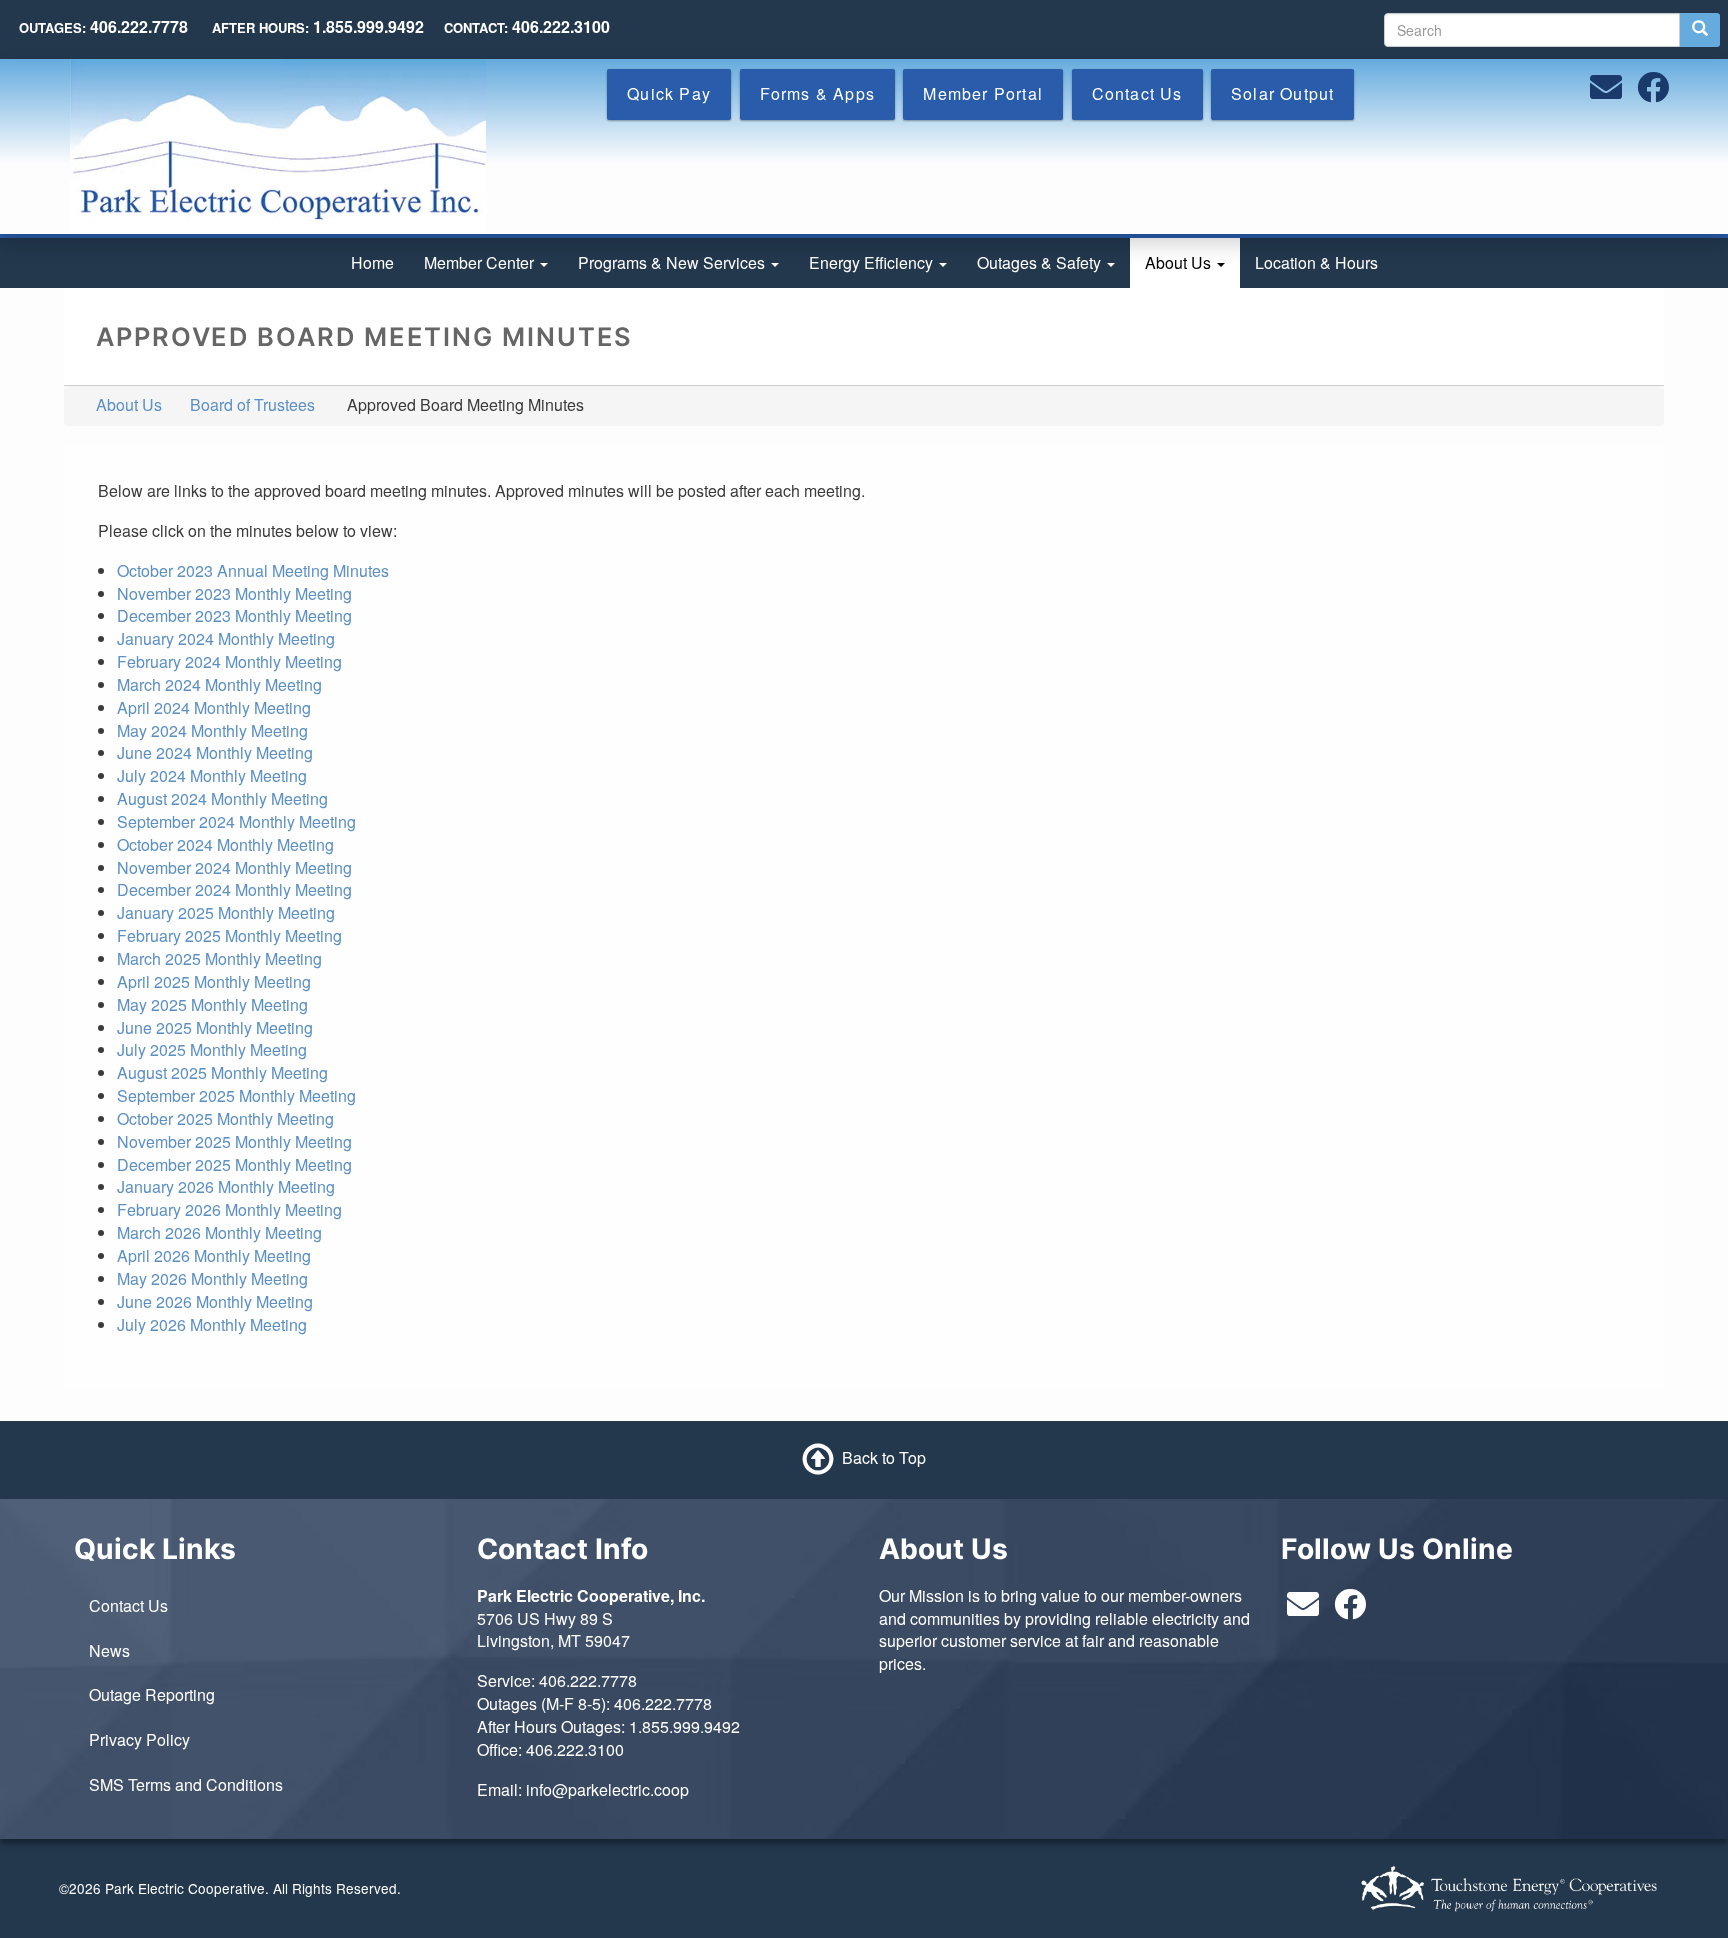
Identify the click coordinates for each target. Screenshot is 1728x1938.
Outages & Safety (1041, 262)
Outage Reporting (152, 1694)
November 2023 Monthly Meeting (234, 593)
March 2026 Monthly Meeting (219, 1232)
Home (372, 262)
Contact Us (128, 1605)
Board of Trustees (252, 404)
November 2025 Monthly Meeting (234, 1141)
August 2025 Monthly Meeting (222, 1072)
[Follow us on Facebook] (1653, 92)
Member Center (481, 262)
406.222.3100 (575, 1749)
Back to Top (884, 1457)
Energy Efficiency (873, 262)
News (109, 1650)
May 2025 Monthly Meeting (212, 1004)
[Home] (278, 144)
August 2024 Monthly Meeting (222, 798)
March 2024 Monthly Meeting (219, 684)
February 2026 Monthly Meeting (229, 1209)
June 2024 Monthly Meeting (215, 752)
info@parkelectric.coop (607, 1789)
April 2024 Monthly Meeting (214, 707)
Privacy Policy (139, 1739)
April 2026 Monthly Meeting (214, 1255)
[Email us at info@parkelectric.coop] (1606, 92)
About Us (1180, 262)
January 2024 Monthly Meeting (226, 638)
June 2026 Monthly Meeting (215, 1301)
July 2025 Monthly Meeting (212, 1049)
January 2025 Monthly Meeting (226, 912)
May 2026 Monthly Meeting (212, 1278)
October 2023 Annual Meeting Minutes (253, 570)
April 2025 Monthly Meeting (214, 981)
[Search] (1700, 30)
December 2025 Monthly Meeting (234, 1164)
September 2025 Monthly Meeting (236, 1095)
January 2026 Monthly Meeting (226, 1186)
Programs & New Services (673, 262)
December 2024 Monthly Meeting (234, 889)
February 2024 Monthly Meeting (229, 661)
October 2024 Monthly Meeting (225, 844)
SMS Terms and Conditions (186, 1784)
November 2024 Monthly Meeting (234, 867)
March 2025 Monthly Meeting (219, 958)
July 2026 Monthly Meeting (212, 1324)
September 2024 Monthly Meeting (236, 821)
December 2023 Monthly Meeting (234, 615)
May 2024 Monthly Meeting (212, 730)
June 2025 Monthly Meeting (215, 1027)
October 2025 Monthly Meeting (225, 1118)
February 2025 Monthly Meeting (229, 935)
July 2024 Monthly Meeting (212, 775)
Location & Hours (1316, 262)
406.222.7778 (588, 1680)
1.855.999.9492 (684, 1726)
